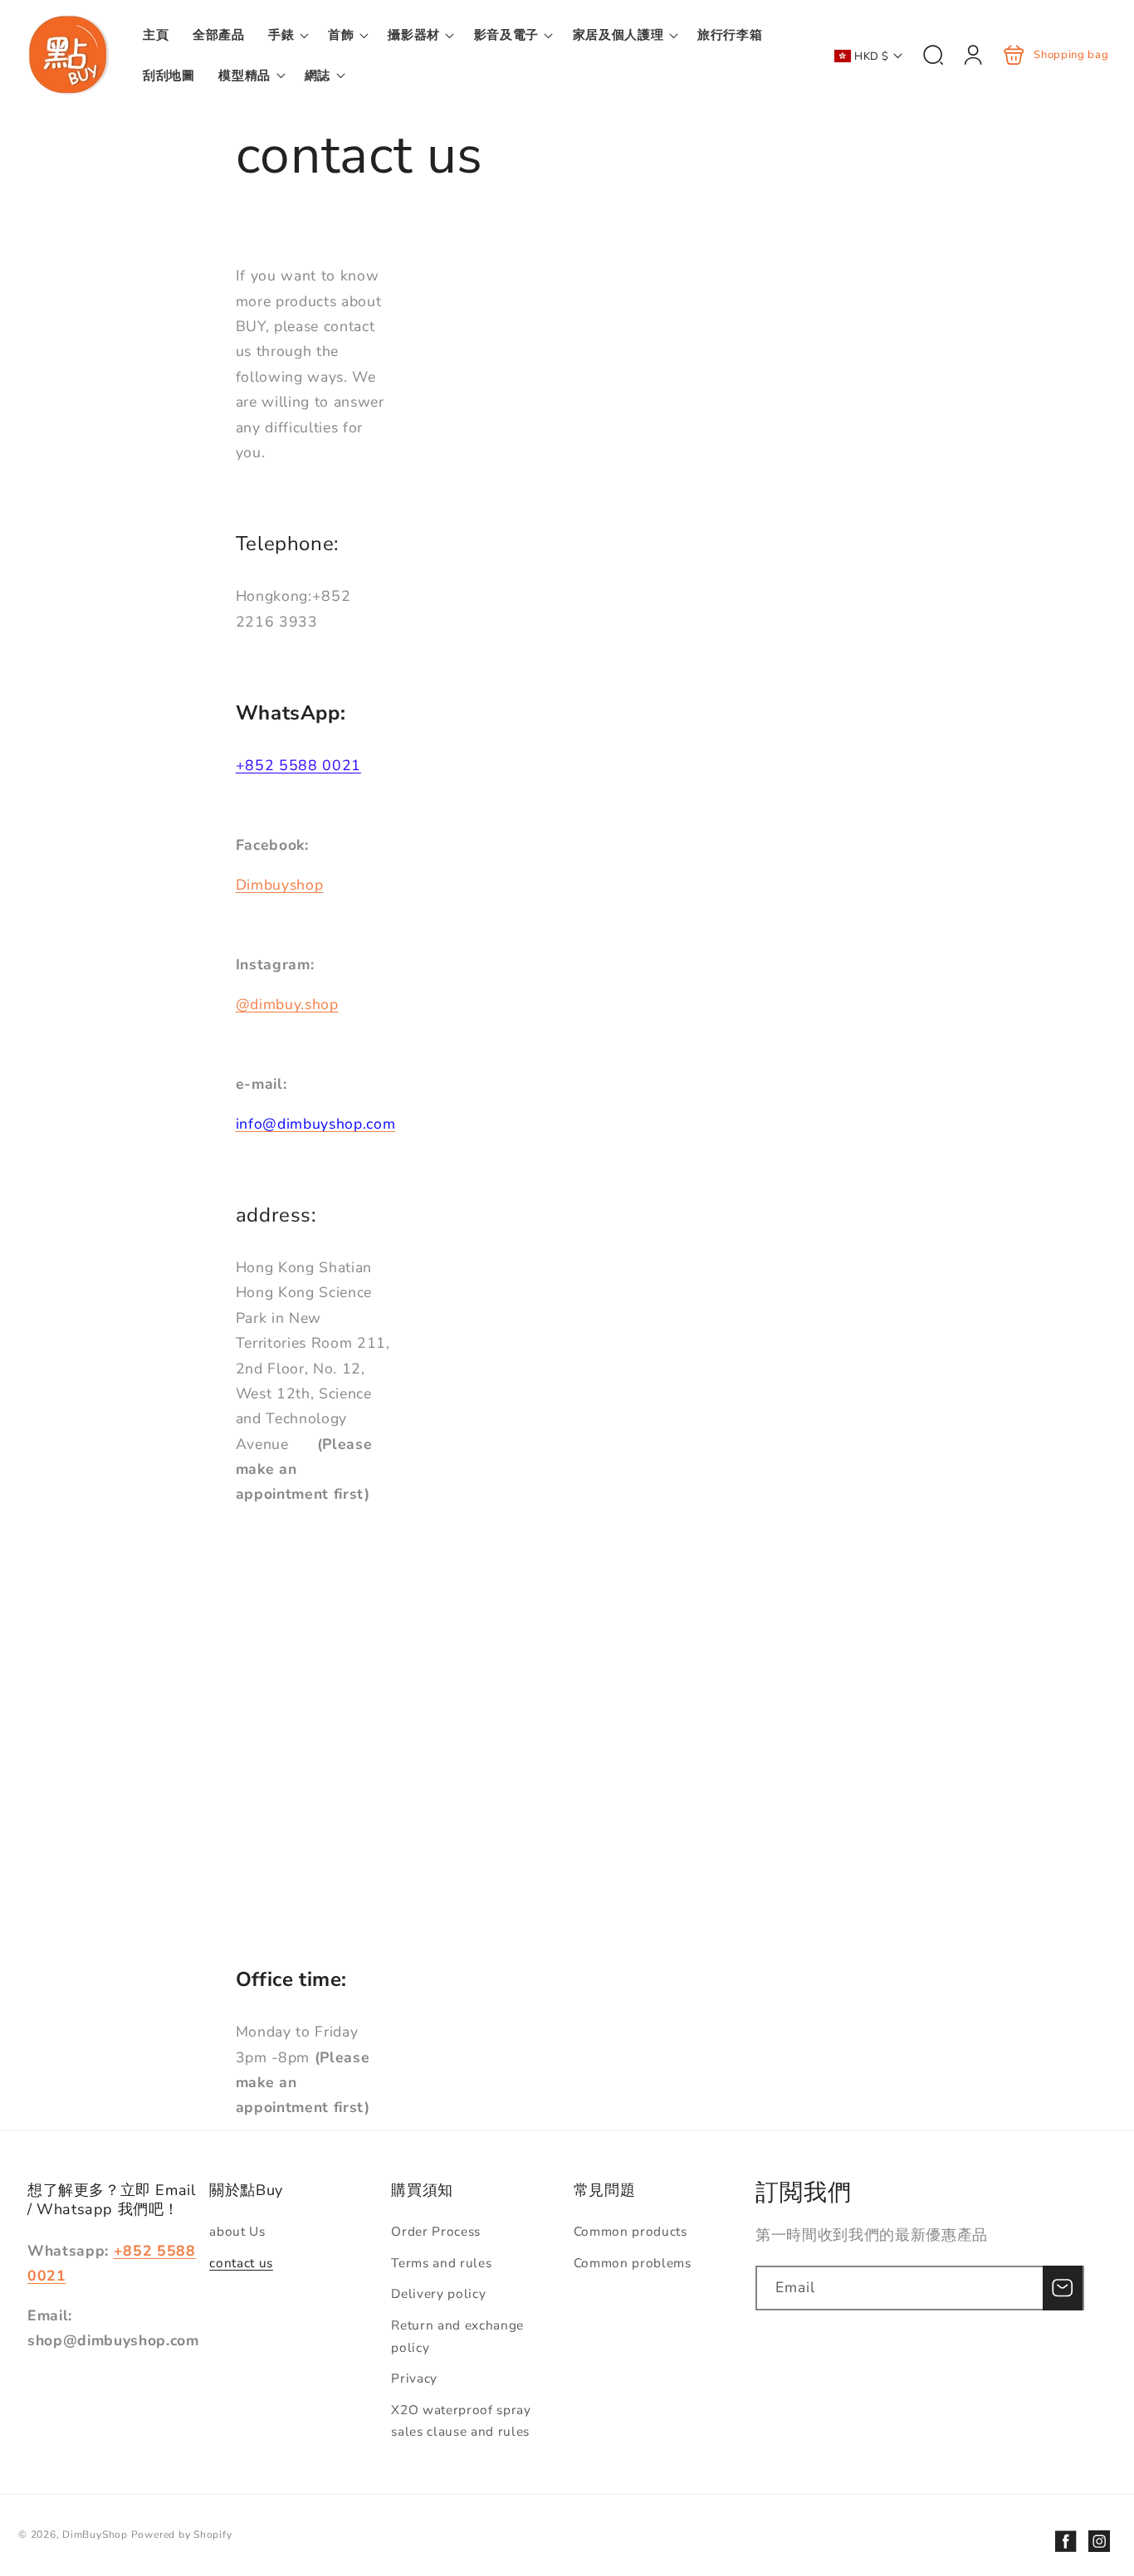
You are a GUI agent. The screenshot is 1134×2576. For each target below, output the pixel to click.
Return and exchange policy (457, 2336)
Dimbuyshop (280, 885)
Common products (631, 2231)
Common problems (633, 2263)
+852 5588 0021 (298, 765)
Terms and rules (441, 2263)
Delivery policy (438, 2293)
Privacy (414, 2378)
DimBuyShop (95, 2535)
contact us (241, 2263)
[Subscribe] (1063, 2288)
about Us (237, 2231)
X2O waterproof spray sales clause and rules (461, 2421)
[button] (286, 35)
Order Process (436, 2231)
